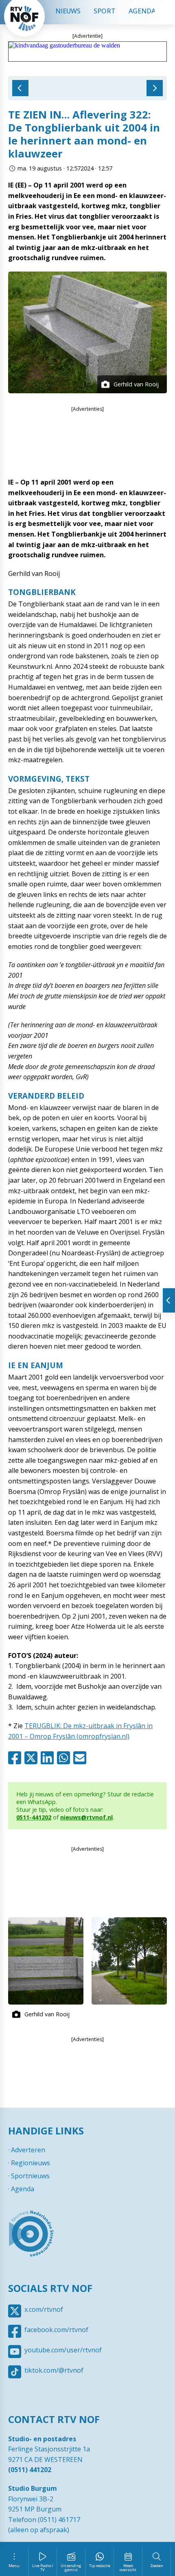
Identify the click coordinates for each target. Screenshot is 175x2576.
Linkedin (49, 1758)
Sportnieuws (30, 2176)
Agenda (142, 11)
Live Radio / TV (43, 2568)
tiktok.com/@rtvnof (54, 2370)
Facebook (16, 1758)
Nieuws (68, 11)
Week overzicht (128, 2568)
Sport (105, 11)
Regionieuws (31, 2163)
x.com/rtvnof (44, 2309)
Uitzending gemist (71, 2568)
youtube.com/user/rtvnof (63, 2350)
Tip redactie (100, 2566)
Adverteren (28, 2150)
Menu (14, 2566)
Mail (81, 1758)
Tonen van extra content (169, 1300)
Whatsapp (65, 1758)
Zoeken (157, 2566)
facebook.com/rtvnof (56, 2330)
